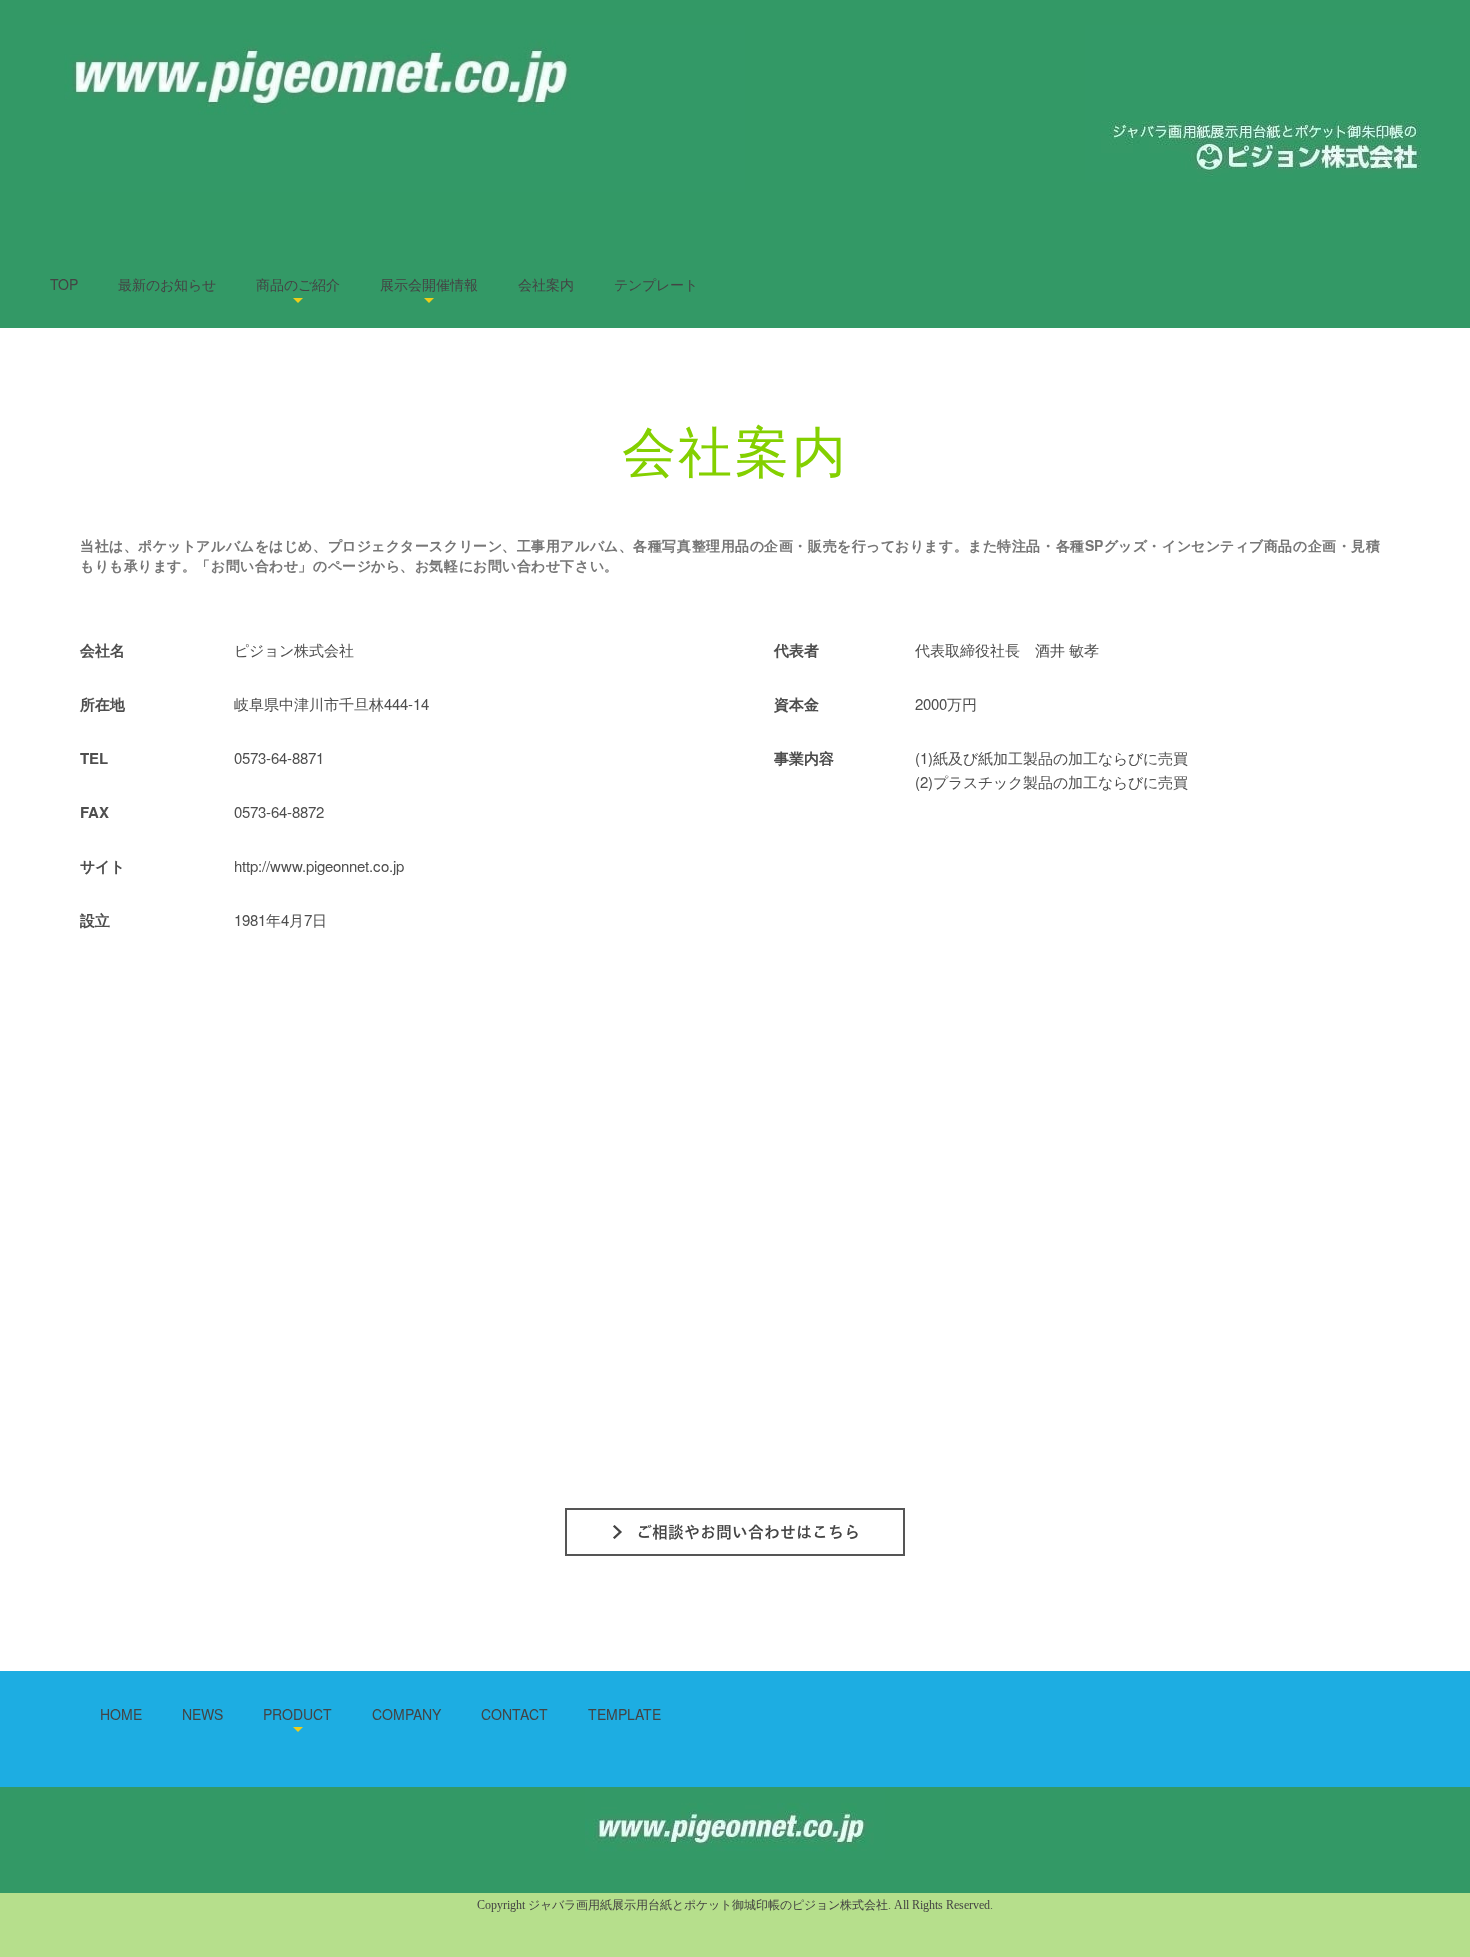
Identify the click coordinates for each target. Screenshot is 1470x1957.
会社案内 (546, 284)
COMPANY (406, 1714)
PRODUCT (297, 1714)
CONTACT (514, 1714)
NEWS (202, 1714)
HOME (121, 1714)
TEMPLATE (624, 1714)
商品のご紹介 (298, 284)
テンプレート (656, 284)
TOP (64, 284)
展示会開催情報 (429, 284)
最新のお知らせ (167, 284)
